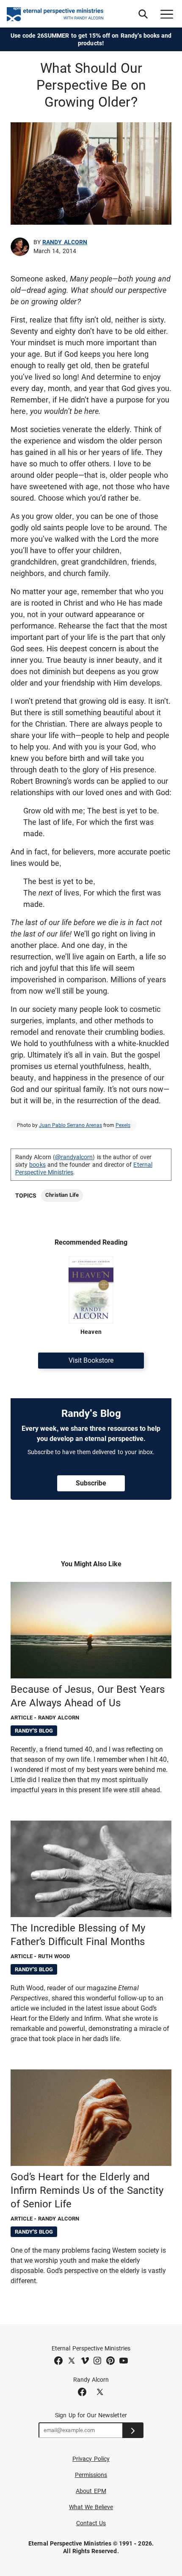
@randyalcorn (74, 1157)
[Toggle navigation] (167, 14)
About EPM (91, 2491)
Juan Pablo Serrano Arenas (70, 1125)
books (37, 1165)
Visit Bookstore (91, 1360)
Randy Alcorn (65, 242)
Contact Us (91, 2523)
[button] (143, 14)
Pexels (123, 1125)
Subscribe (91, 1483)
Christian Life (62, 1195)
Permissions (91, 2475)
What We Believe (91, 2507)
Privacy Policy (91, 2459)
